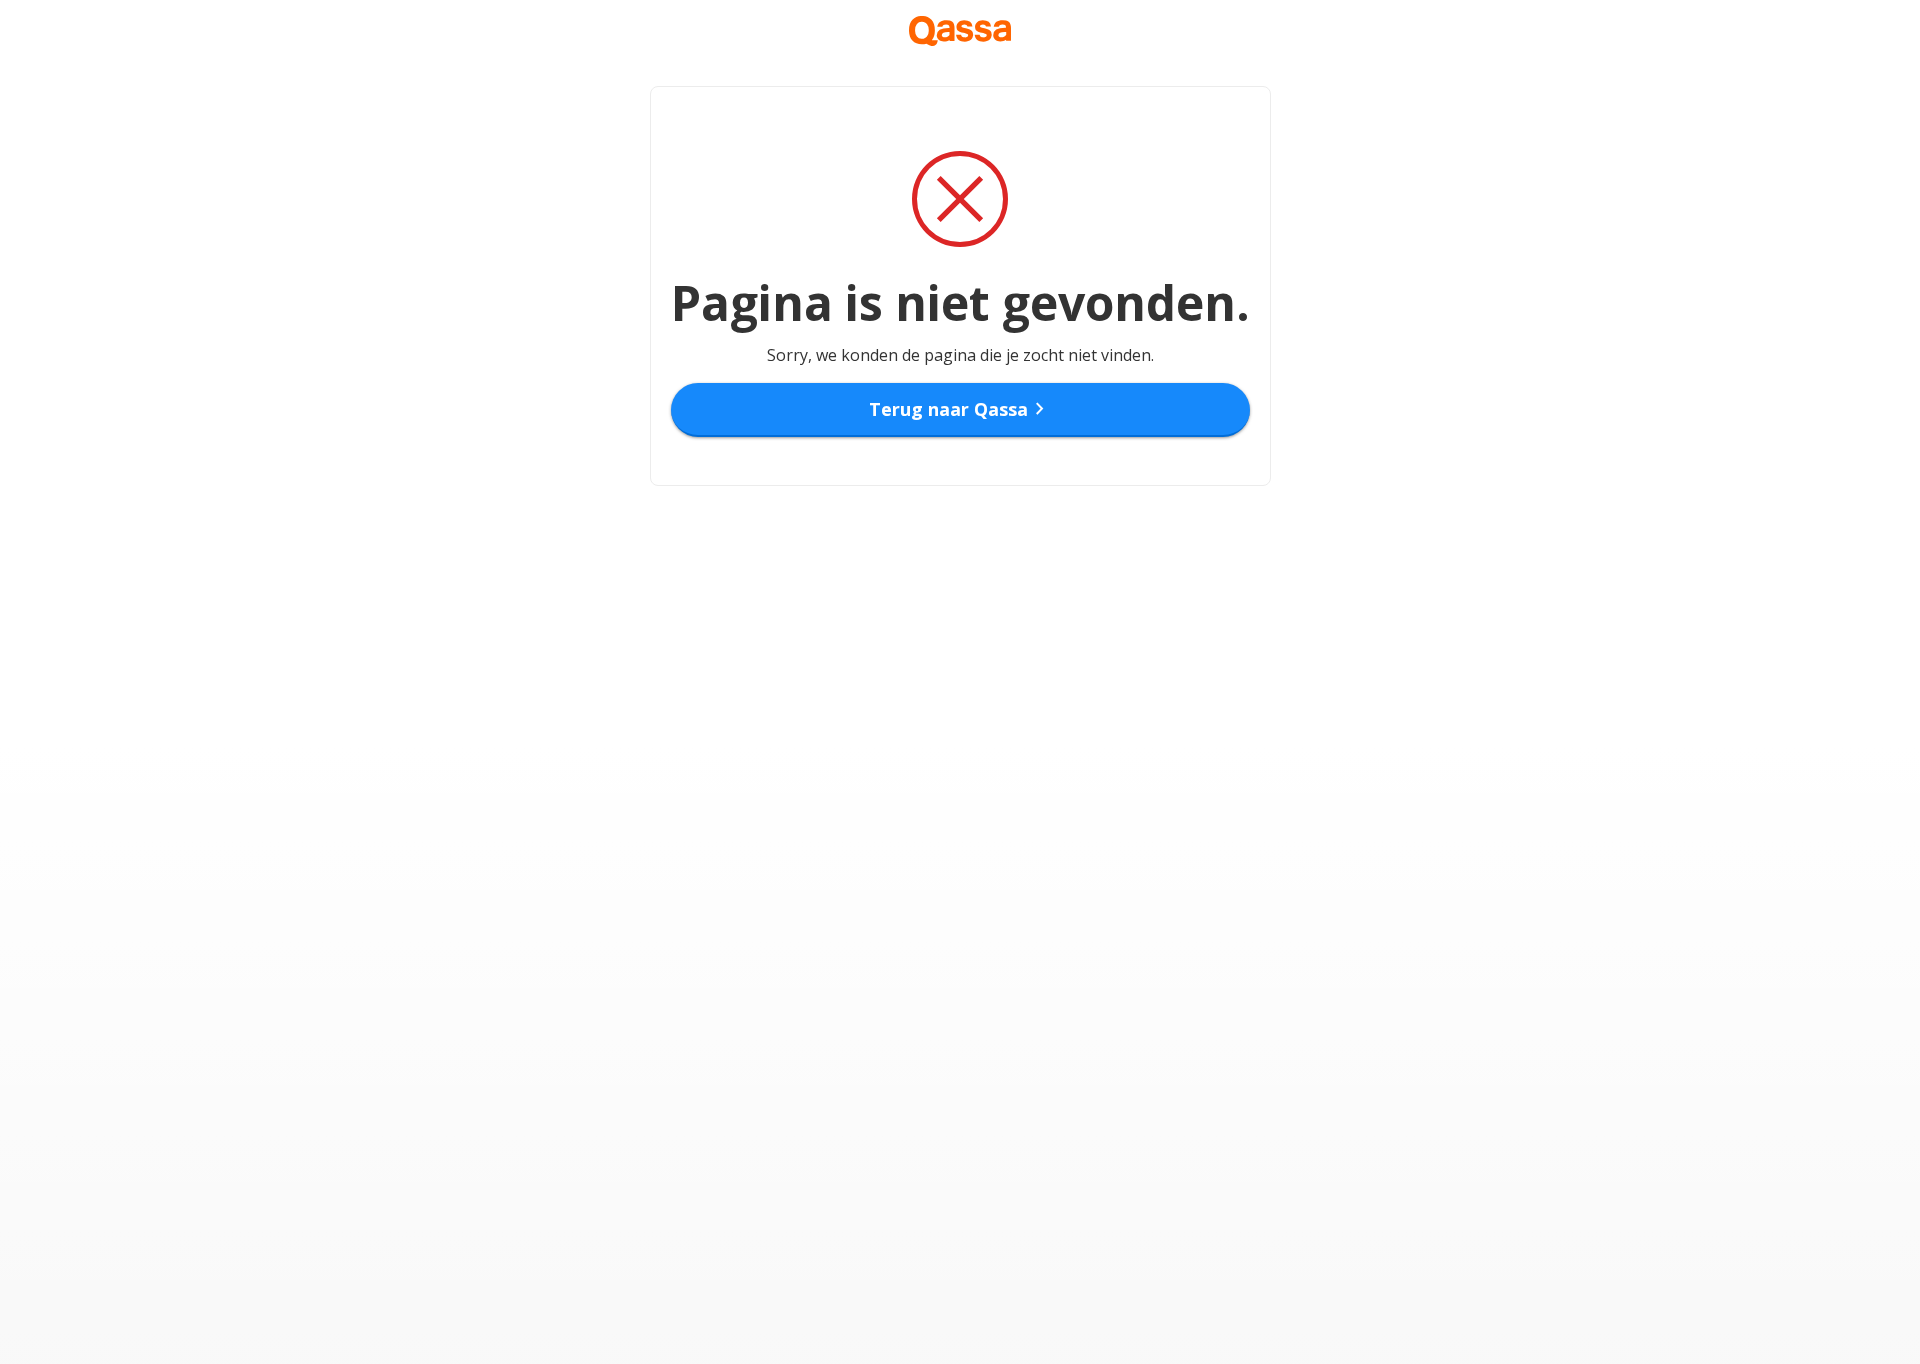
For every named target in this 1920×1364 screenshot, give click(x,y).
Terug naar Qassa (960, 409)
